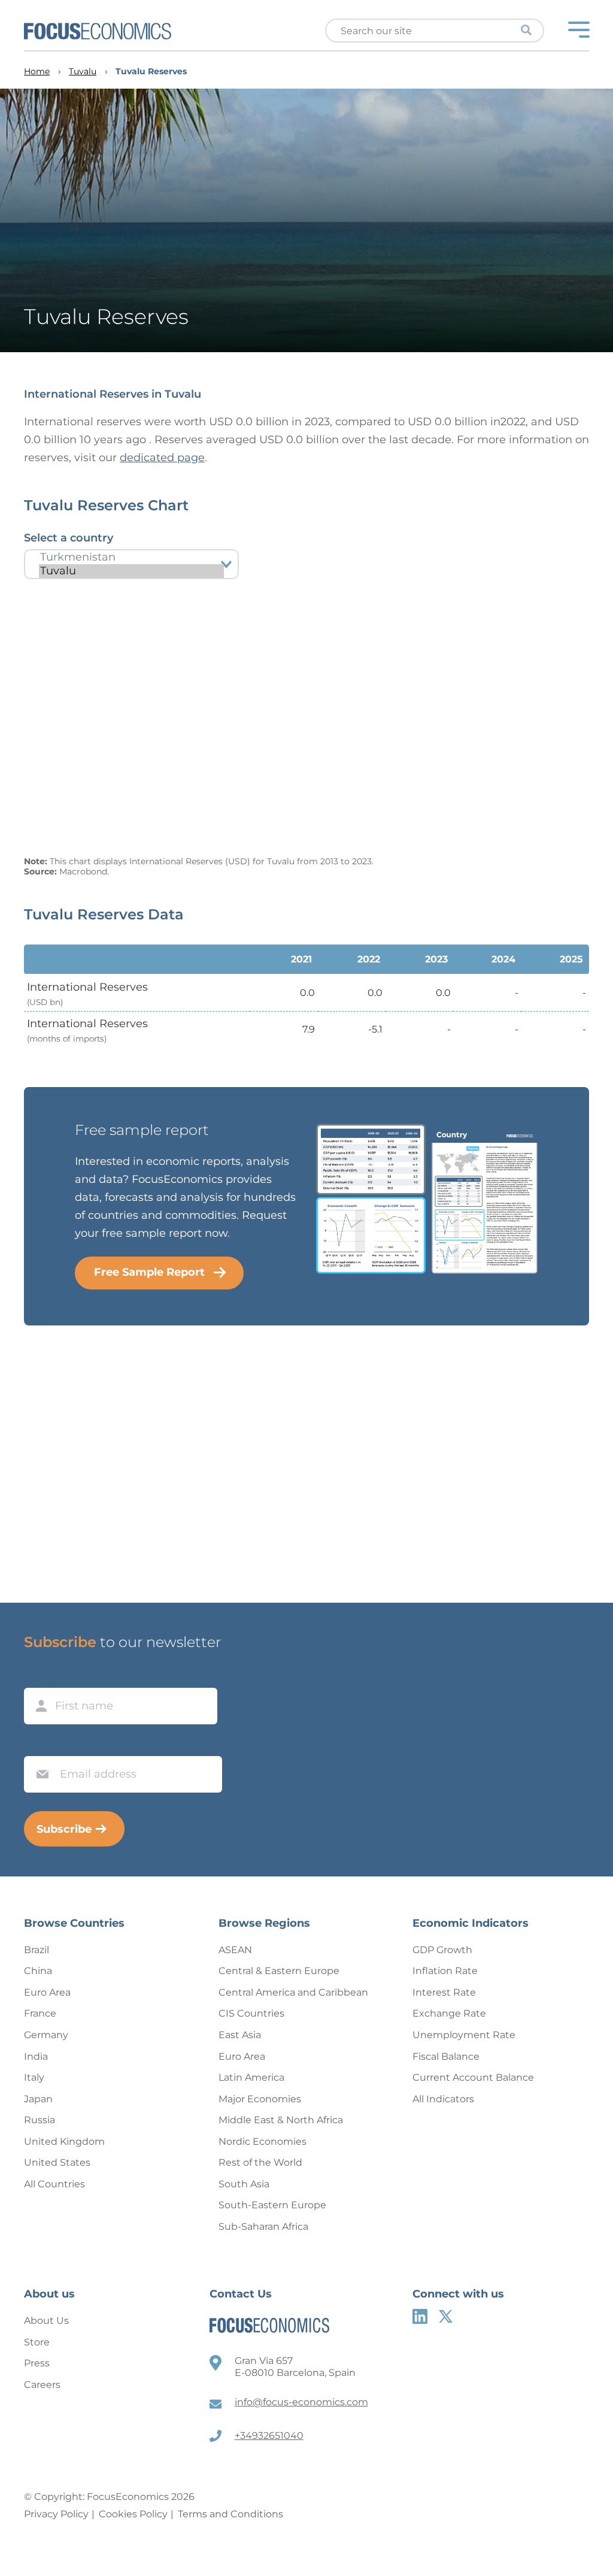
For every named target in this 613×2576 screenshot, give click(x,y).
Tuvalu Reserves (151, 72)
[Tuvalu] (131, 571)
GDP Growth (442, 1950)
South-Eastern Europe (272, 2205)
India (36, 2056)
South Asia (244, 2184)
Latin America (251, 2077)
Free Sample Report (149, 1272)
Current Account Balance (473, 2077)
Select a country (69, 538)
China (38, 1971)
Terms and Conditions (230, 2514)
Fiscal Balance (446, 2056)
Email (40, 1745)
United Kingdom (64, 2141)
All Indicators (443, 2099)
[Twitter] (446, 2316)
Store (37, 2342)
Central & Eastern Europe (279, 1971)
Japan (38, 2099)
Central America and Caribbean (293, 1992)
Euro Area (47, 1992)
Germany (46, 2035)
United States (57, 2162)
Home (37, 72)
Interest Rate (444, 1992)
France (40, 2013)
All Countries (54, 2184)
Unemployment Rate (464, 2035)
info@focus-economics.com (301, 2402)
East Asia (240, 2035)
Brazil (37, 1950)
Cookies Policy (133, 2514)
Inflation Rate (445, 1971)
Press (37, 2363)
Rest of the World (260, 2162)
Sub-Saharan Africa (263, 2227)
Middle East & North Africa (281, 2120)
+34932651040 (269, 2436)
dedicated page (162, 458)
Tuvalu (83, 72)
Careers (42, 2385)
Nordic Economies (263, 2141)
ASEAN (235, 1950)
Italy (34, 2077)
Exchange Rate (449, 2013)
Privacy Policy (56, 2514)
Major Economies (260, 2099)
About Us (46, 2321)
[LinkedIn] (420, 2316)
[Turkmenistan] (131, 557)
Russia (40, 2120)
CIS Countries (251, 2013)
